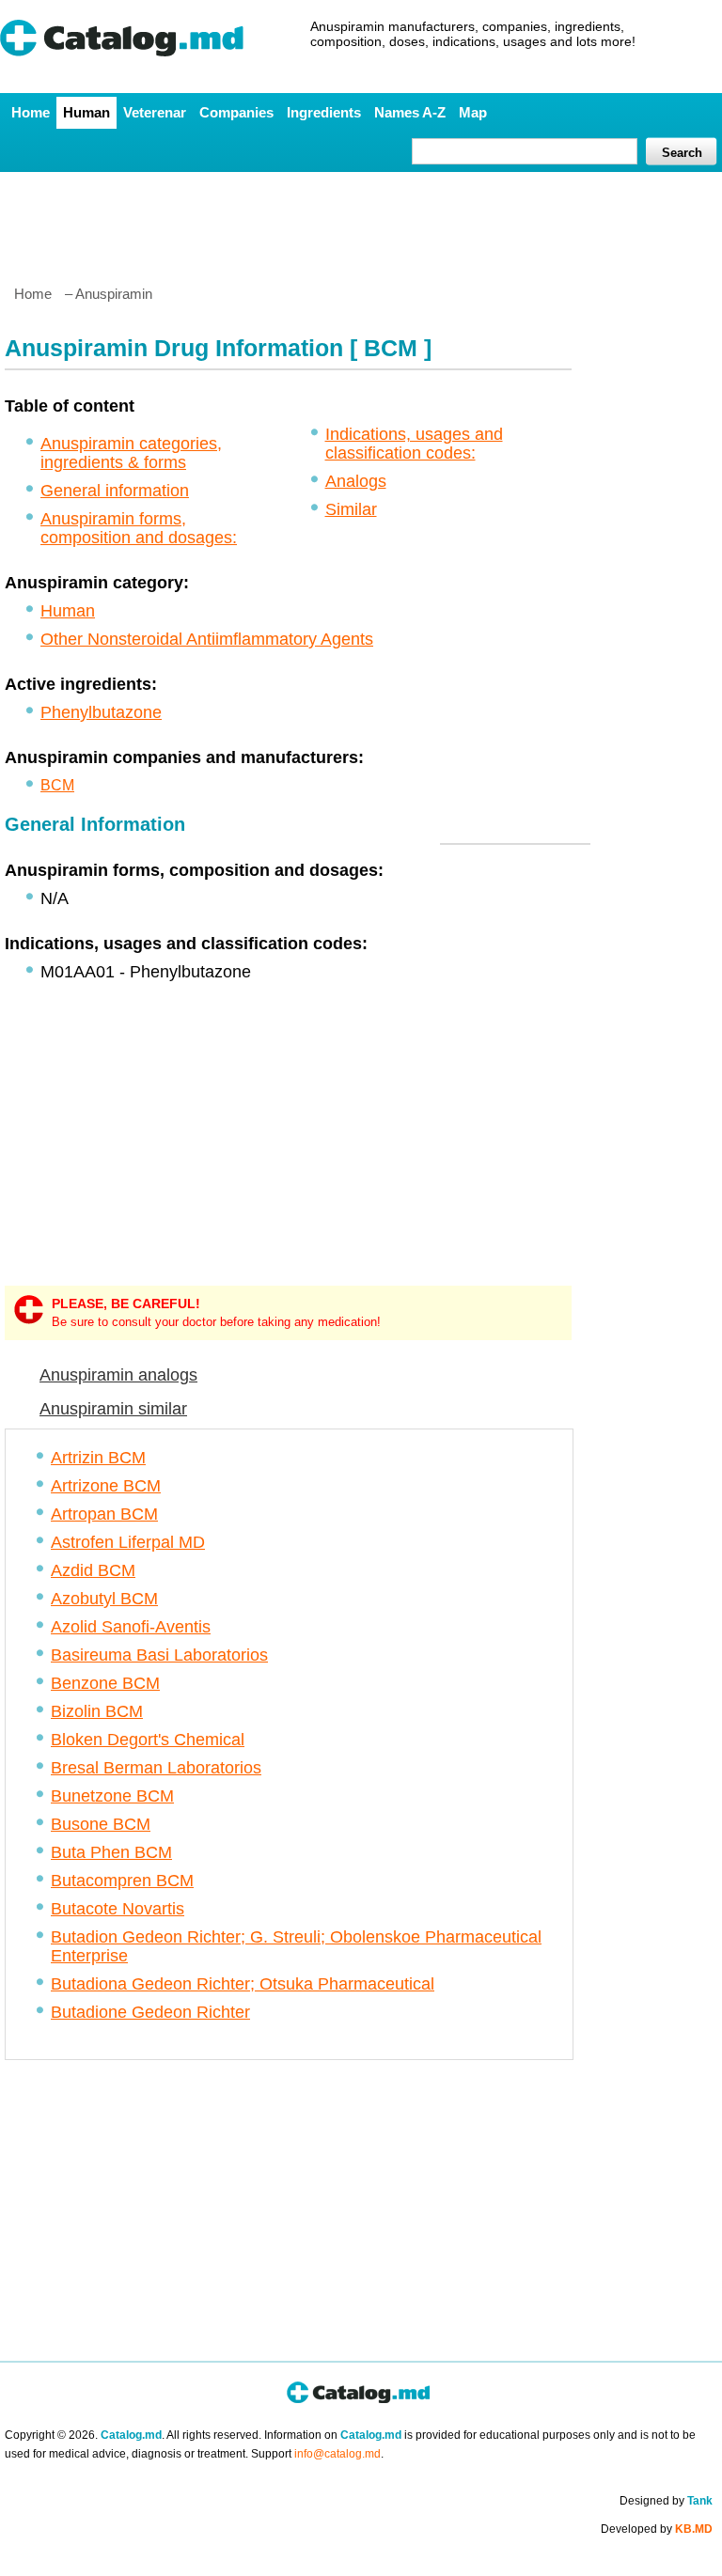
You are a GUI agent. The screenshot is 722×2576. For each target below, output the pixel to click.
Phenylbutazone (101, 712)
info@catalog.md (337, 2454)
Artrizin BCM (98, 1458)
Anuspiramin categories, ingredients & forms (131, 453)
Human (86, 112)
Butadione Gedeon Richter (150, 2012)
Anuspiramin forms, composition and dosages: (139, 528)
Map (473, 112)
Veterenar (155, 112)
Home (31, 112)
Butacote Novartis (118, 1909)
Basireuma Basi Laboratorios (159, 1655)
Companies (236, 112)
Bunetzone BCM (112, 1796)
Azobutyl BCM (104, 1599)
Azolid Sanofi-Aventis (131, 1627)
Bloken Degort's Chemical (148, 1740)
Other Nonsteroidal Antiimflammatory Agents (207, 639)
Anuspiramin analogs (118, 1375)
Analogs (356, 481)
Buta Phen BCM (111, 1852)
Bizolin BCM (97, 1711)
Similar (351, 509)
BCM (57, 785)
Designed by (666, 2501)
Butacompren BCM (122, 1881)
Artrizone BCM (106, 1486)
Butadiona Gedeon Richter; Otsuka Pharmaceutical (243, 1984)
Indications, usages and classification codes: (414, 444)
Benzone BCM (105, 1683)
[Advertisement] (360, 221)
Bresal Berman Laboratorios (156, 1768)
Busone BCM (101, 1824)
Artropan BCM (104, 1514)
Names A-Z (410, 112)
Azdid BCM (93, 1570)
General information (115, 491)
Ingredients (324, 112)
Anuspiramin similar (113, 1409)
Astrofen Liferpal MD (128, 1542)
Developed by (657, 2529)
